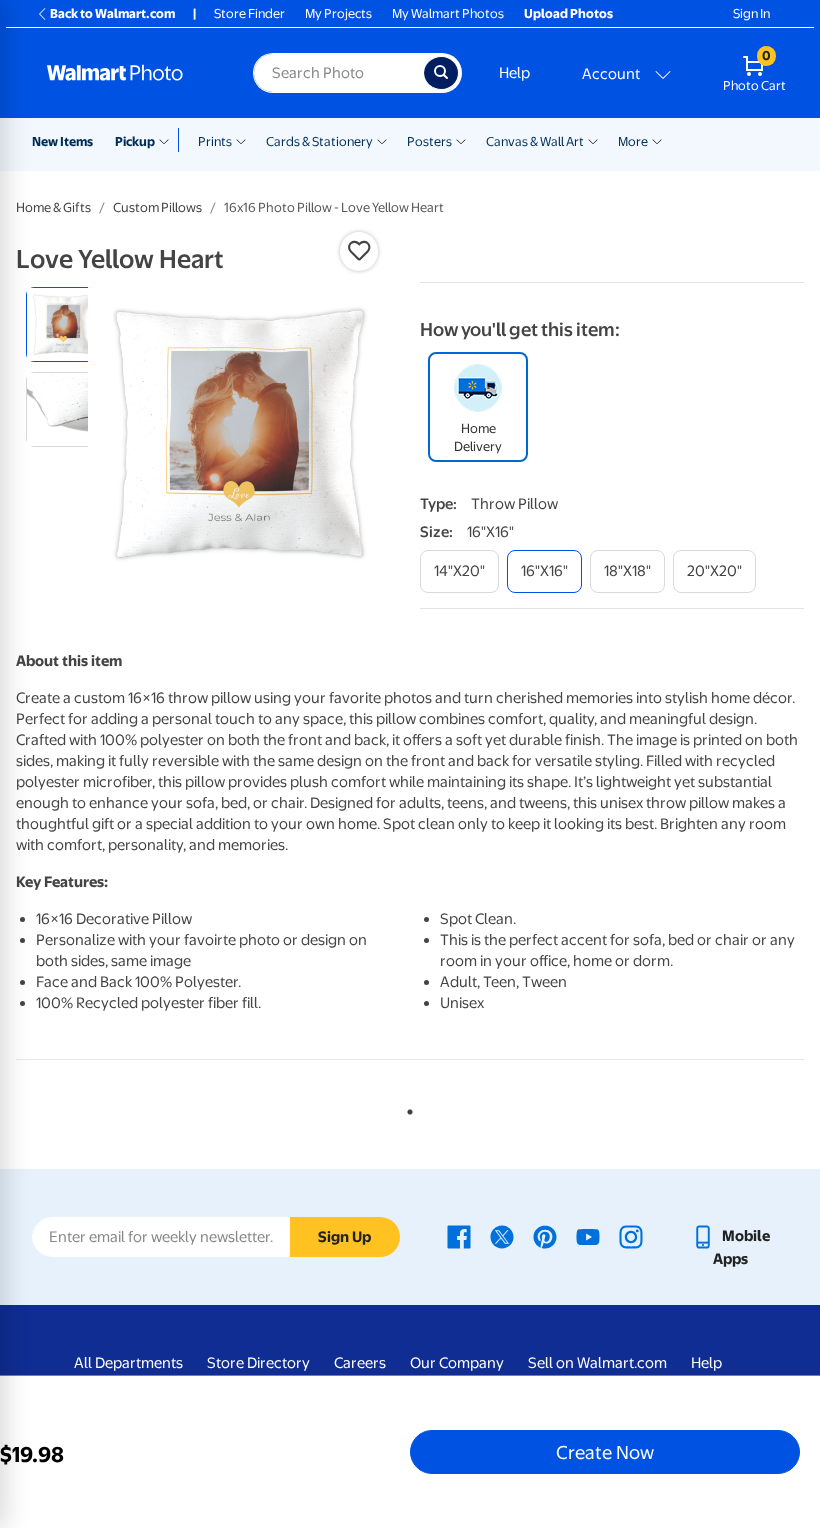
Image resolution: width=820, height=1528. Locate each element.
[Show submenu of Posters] (461, 140)
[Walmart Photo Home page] (128, 73)
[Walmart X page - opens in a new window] (502, 1236)
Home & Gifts (53, 207)
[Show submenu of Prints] (241, 140)
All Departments (128, 1363)
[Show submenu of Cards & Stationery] (382, 140)
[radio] (63, 324)
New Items (62, 141)
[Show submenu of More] (657, 140)
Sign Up (344, 1237)
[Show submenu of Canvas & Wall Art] (593, 140)
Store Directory (258, 1363)
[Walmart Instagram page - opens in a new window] (631, 1236)
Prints (215, 141)
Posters (429, 141)
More (633, 141)
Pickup (135, 141)
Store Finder (249, 13)
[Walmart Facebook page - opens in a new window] (459, 1236)
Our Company (457, 1363)
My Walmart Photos (448, 13)
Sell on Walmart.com (597, 1363)
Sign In (751, 13)
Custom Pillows (157, 207)
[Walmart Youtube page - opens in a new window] (588, 1236)
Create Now (605, 1452)
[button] (359, 251)
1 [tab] (406, 1108)
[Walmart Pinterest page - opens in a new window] (545, 1236)
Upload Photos (568, 13)
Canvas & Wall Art (535, 141)
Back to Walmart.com (112, 13)
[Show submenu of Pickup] (168, 140)
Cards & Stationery (319, 141)
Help (514, 73)
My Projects (338, 13)
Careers (360, 1363)
